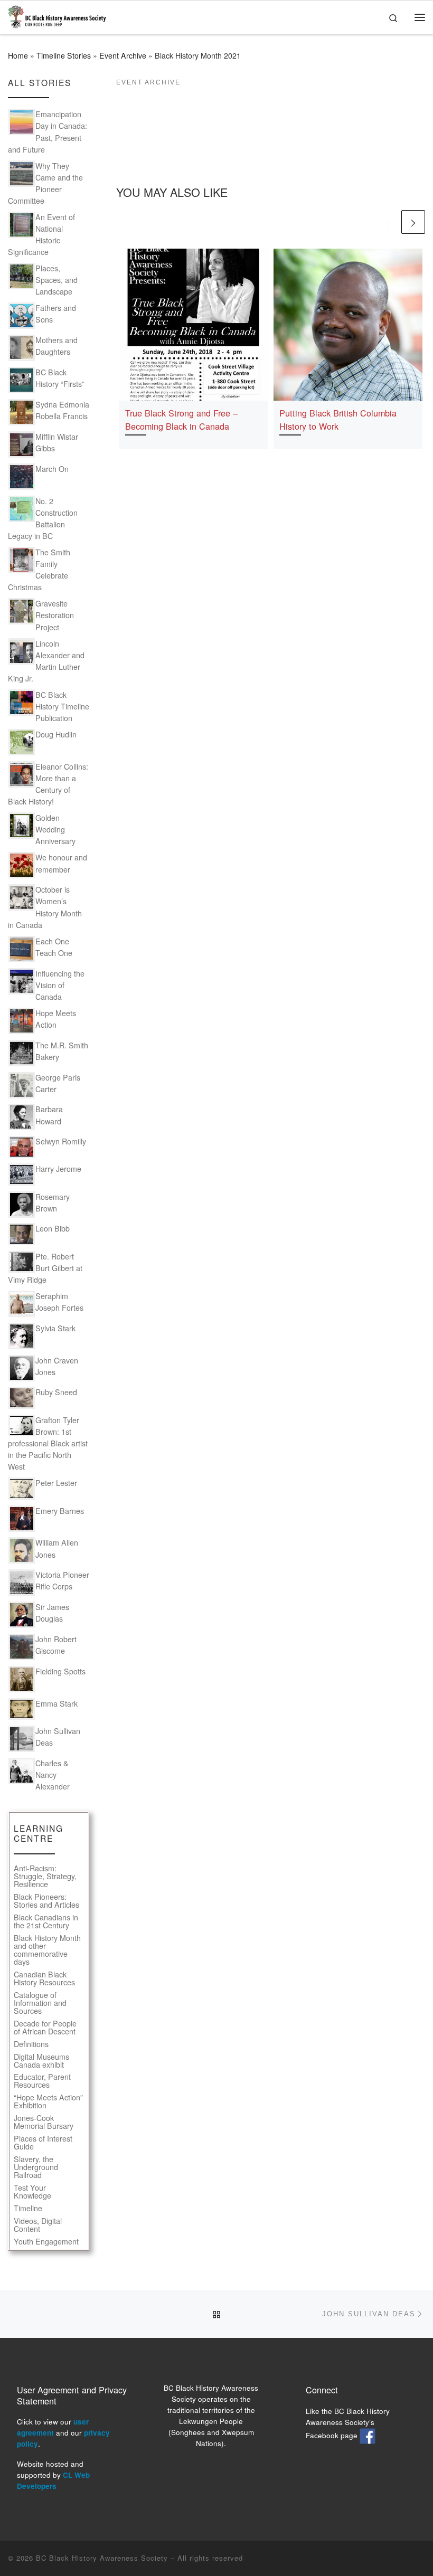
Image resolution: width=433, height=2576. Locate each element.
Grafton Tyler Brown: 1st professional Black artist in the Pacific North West (48, 1443)
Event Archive (123, 55)
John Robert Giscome (56, 1645)
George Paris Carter (58, 1083)
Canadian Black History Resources (44, 1978)
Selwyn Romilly (61, 1141)
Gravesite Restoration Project (55, 615)
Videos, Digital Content (38, 2225)
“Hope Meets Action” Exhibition (48, 2101)
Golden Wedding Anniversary (55, 829)
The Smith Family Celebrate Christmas (39, 570)
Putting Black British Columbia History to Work (338, 419)
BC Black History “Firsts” (60, 378)
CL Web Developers (53, 2480)
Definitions (31, 2044)
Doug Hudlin (56, 734)
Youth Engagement (46, 2242)
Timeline (28, 2208)
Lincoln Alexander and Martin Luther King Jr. (46, 661)
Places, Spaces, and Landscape (57, 280)
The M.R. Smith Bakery (62, 1051)
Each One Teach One (54, 947)
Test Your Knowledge (32, 2192)
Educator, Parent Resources (42, 2081)
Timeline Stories (64, 55)
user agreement (53, 2427)
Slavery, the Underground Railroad (36, 2167)
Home (18, 55)
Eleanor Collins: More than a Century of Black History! (48, 784)
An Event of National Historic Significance (41, 234)
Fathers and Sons (56, 314)
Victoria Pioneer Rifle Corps (62, 1580)
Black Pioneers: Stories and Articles (46, 1901)
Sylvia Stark (55, 1328)
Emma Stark (57, 1703)
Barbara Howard (49, 1115)
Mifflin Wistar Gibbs (57, 442)
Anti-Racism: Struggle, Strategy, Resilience (45, 1876)
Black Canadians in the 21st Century (46, 1921)
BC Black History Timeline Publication (62, 706)
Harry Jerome (58, 1169)
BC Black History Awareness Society (102, 2558)
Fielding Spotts (60, 1671)
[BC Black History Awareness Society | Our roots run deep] (57, 15)
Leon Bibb (53, 1228)
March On (52, 469)
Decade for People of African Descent (45, 2028)
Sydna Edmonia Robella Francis (62, 410)
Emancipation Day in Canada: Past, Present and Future (48, 131)
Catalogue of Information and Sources (40, 2003)
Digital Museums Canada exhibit (41, 2061)
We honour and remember (61, 863)
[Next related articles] (413, 222)
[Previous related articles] (387, 222)
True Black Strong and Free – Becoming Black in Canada (181, 419)
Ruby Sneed (56, 1392)
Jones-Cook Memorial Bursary (44, 2122)
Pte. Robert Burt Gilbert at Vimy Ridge (45, 1268)
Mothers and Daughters (57, 346)
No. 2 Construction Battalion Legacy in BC (43, 518)
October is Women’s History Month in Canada (45, 907)
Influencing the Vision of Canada (60, 985)
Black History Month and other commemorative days (47, 1950)
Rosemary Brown (53, 1202)
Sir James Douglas (52, 1613)
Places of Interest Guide (43, 2143)
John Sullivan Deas (58, 1737)
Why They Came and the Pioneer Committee (45, 183)
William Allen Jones (57, 1548)
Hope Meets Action (56, 1019)
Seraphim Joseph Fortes (59, 1302)
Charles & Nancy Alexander (53, 1775)
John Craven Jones (57, 1366)
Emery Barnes (60, 1511)
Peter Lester (56, 1483)
